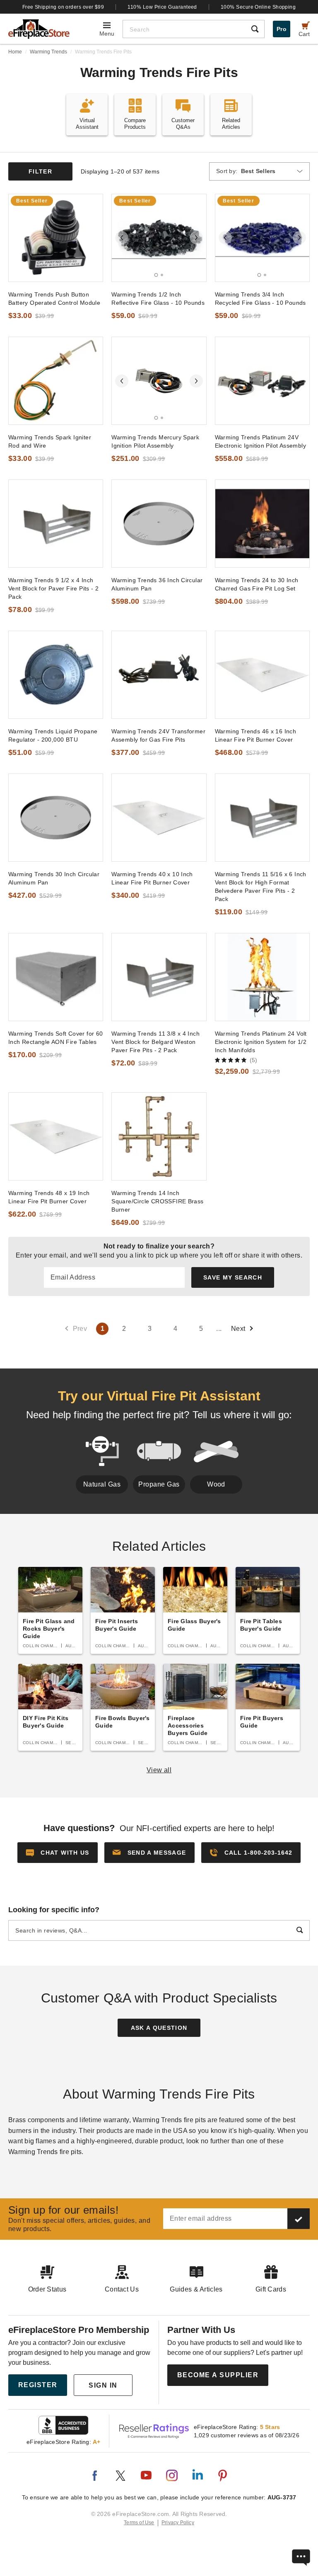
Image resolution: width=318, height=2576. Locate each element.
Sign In (103, 2385)
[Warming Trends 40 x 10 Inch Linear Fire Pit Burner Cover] (159, 818)
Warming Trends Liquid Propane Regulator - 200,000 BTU (53, 735)
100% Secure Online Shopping (258, 7)
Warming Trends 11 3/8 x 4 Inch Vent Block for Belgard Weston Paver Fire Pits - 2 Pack (155, 1042)
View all (159, 1770)
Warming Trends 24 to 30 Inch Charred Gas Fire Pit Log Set (257, 584)
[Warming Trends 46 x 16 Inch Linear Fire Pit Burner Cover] (262, 675)
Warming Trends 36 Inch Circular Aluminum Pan (157, 584)
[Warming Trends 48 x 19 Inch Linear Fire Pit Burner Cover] (56, 1136)
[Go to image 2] (162, 275)
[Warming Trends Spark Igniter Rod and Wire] (56, 381)
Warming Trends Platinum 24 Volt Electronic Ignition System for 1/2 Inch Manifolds (261, 1042)
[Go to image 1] (156, 275)
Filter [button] (40, 171)
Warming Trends (48, 52)
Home (15, 52)
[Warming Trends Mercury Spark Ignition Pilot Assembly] (159, 381)
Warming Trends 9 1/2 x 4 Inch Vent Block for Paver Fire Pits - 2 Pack (53, 588)
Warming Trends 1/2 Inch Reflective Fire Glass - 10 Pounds (158, 299)
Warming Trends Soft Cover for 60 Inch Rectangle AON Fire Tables (55, 1038)
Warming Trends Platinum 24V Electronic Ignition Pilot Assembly (260, 441)
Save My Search (233, 1277)
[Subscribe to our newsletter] (299, 2219)
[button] (149, 1853)
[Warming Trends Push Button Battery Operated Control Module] (56, 238)
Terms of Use (139, 2523)
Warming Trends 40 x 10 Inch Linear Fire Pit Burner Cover (152, 878)
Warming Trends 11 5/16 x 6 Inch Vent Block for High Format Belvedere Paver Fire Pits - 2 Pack (261, 887)
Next (238, 1329)
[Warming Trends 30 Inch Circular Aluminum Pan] (56, 818)
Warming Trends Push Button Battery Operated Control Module (54, 299)
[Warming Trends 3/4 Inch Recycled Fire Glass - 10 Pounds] (262, 238)
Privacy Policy (178, 2523)
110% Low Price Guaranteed (162, 7)
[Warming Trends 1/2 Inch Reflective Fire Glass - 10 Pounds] (159, 238)
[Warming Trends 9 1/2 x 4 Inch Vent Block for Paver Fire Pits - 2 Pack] (56, 524)
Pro (282, 29)
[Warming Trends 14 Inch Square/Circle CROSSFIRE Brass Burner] (159, 1136)
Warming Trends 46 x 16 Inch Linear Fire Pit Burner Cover (256, 735)
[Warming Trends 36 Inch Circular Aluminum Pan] (159, 524)
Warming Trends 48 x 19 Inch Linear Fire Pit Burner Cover (49, 1197)
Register (38, 2385)
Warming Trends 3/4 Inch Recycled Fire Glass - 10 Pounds (260, 299)
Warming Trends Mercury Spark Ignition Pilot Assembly (155, 441)
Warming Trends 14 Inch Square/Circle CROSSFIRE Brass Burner (157, 1201)
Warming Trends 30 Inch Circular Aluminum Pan (54, 878)
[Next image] (196, 238)
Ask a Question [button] (159, 2028)
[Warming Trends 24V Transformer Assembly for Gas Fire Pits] (159, 675)
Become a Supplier (218, 2375)
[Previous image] (122, 238)
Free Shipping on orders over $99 (63, 7)
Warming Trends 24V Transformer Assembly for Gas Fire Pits (158, 735)
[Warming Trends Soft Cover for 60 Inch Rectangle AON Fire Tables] (56, 977)
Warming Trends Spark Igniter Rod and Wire (50, 441)
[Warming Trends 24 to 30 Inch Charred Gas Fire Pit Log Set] (262, 524)
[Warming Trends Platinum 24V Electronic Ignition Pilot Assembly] (262, 381)
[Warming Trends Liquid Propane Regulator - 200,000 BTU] (56, 675)
